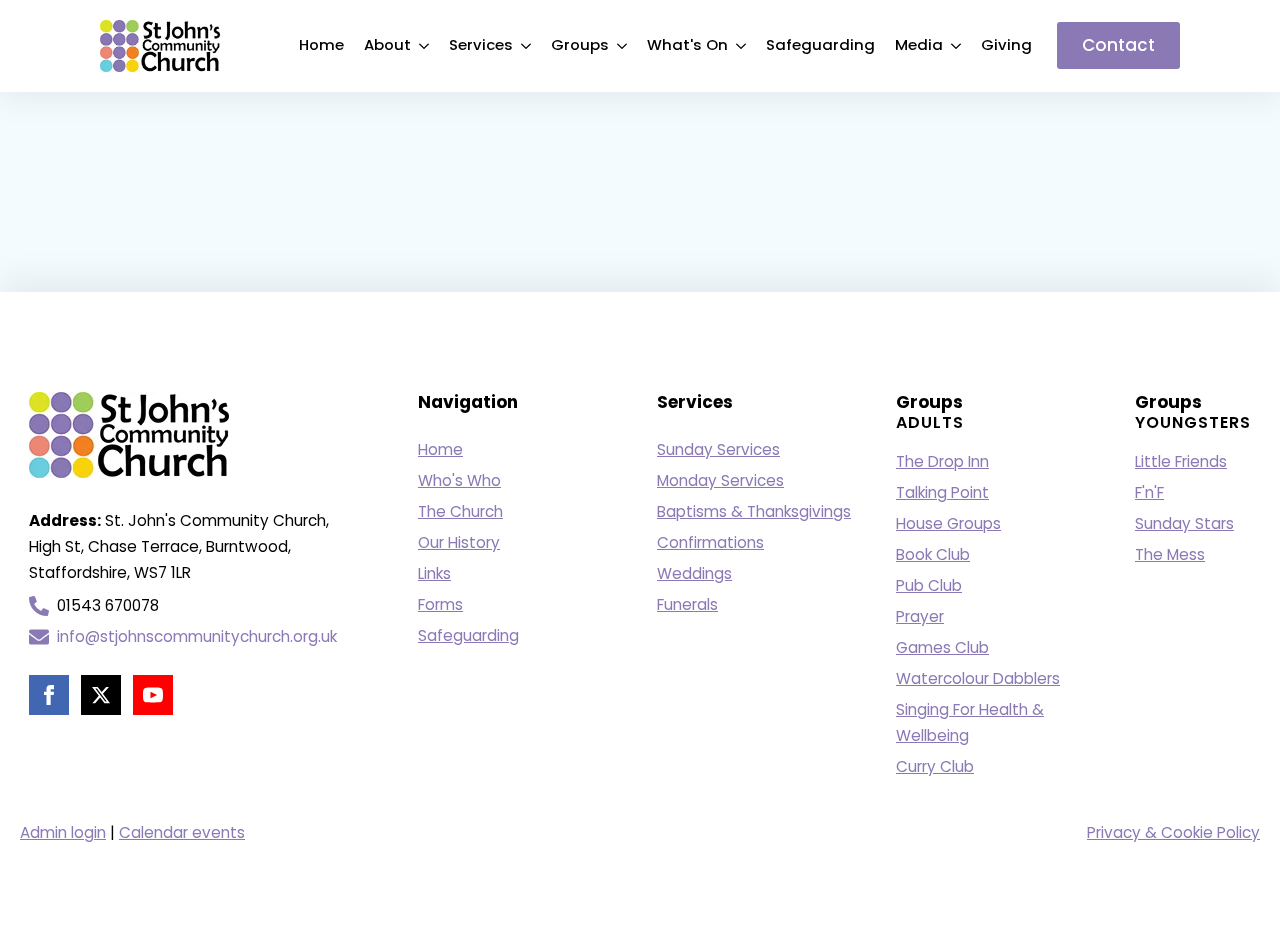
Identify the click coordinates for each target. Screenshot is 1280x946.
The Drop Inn (942, 461)
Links (434, 573)
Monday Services (720, 480)
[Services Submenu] (527, 45)
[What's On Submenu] (742, 45)
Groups (580, 44)
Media (919, 44)
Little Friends (1181, 461)
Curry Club (935, 766)
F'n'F (1149, 492)
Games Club (942, 647)
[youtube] (153, 695)
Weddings (694, 573)
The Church (460, 511)
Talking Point (942, 492)
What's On (687, 44)
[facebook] (49, 695)
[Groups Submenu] (623, 45)
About (387, 44)
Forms (440, 604)
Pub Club (929, 585)
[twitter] (101, 695)
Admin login (63, 832)
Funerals (687, 604)
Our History (459, 542)
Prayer (920, 616)
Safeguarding (820, 44)
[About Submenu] (425, 45)
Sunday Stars (1184, 523)
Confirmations (710, 542)
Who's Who (459, 480)
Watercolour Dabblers (978, 678)
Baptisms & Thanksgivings (754, 511)
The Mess (1170, 554)
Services (481, 44)
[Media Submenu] (957, 45)
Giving (1006, 44)
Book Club (933, 554)
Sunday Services (718, 449)
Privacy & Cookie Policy (1173, 832)
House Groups (948, 523)
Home (321, 44)
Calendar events (182, 832)
